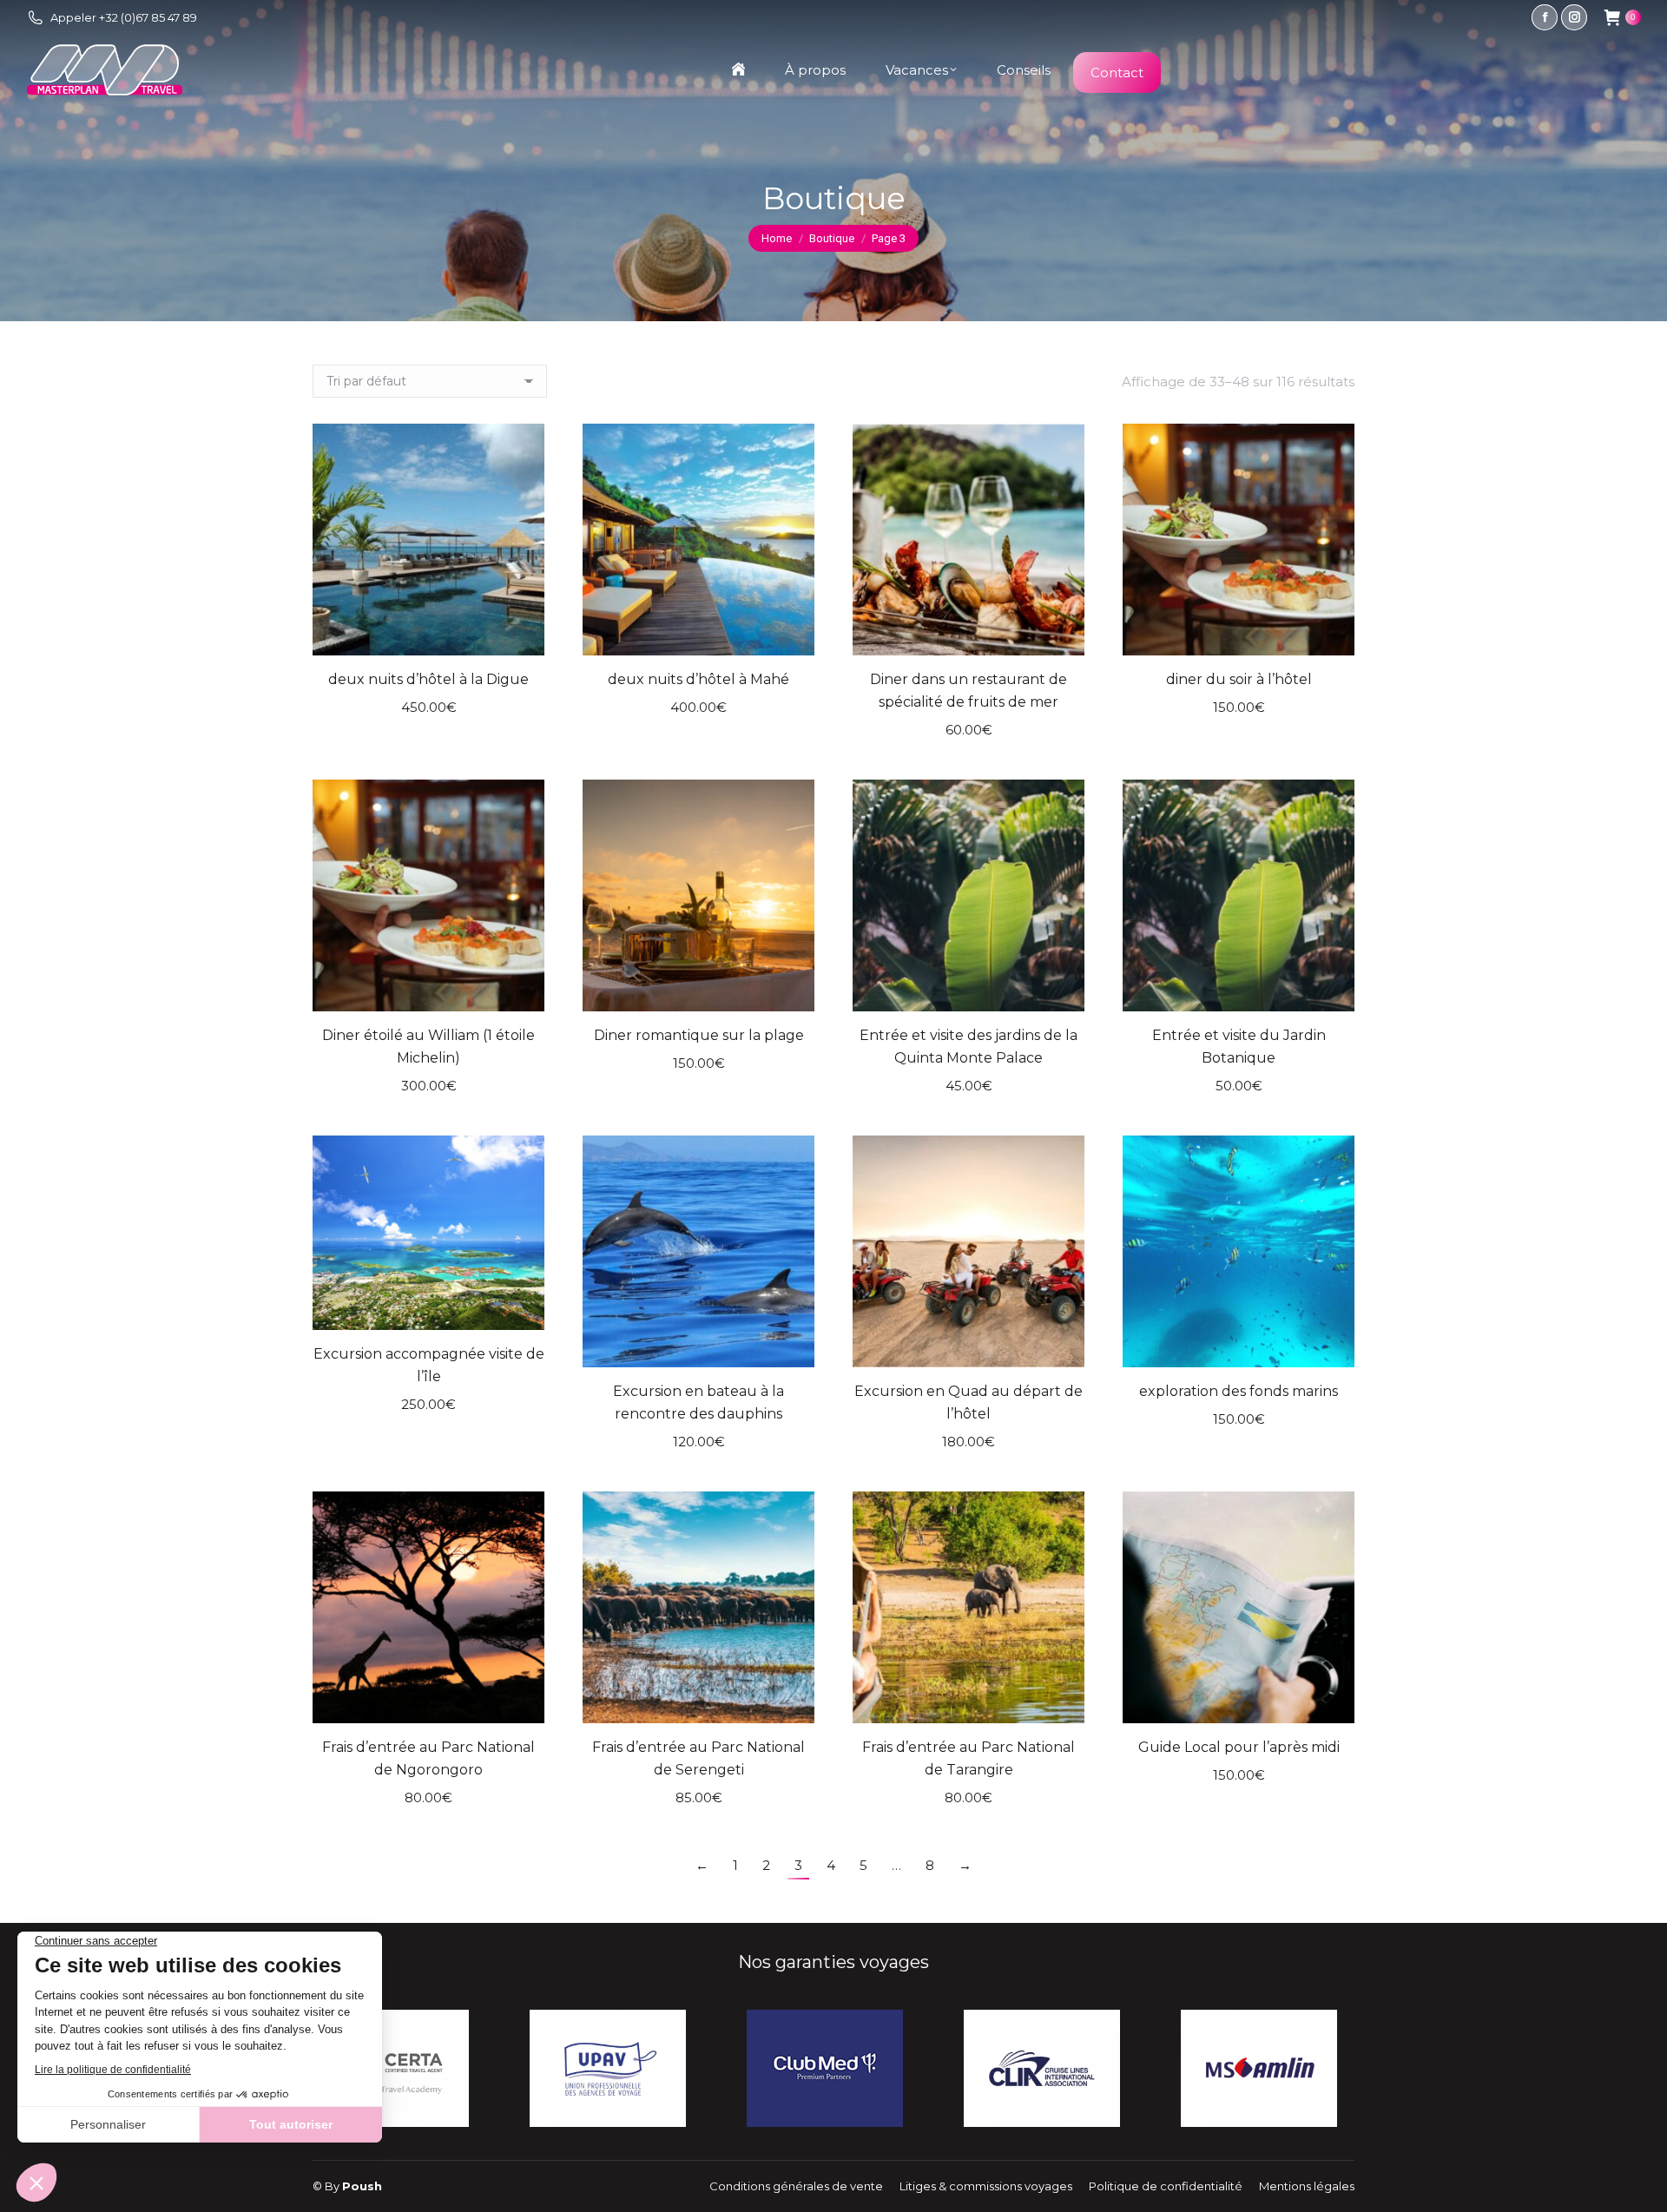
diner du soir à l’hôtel (1239, 679)
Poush (362, 2186)
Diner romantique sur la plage (699, 1035)
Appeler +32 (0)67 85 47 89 (124, 17)
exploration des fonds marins (1239, 1391)
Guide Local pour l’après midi (1239, 1747)
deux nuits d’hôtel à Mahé (698, 679)
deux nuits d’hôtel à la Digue (428, 679)
